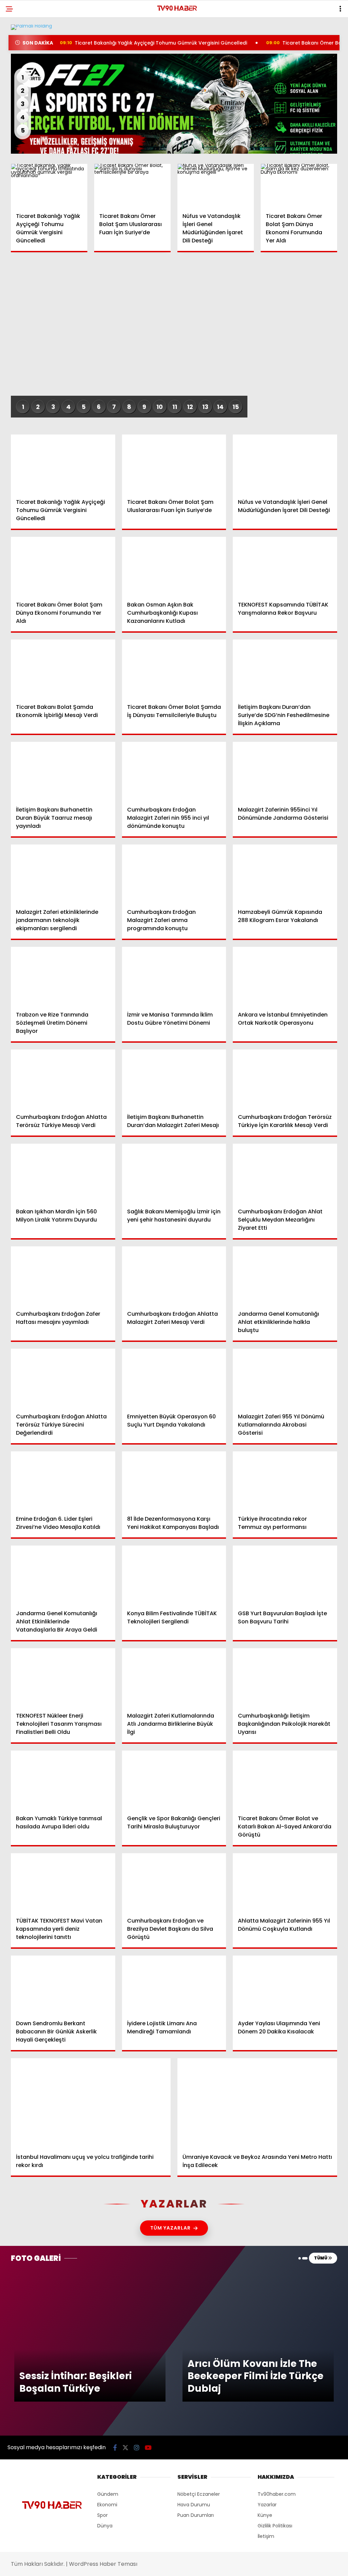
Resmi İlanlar (27, 125)
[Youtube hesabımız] (194, 2565)
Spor (17, 97)
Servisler (22, 139)
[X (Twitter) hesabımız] (98, 2565)
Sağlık (19, 111)
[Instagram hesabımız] (146, 2565)
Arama (285, 33)
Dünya (19, 83)
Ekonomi (21, 70)
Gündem (20, 56)
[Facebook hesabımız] (49, 2565)
